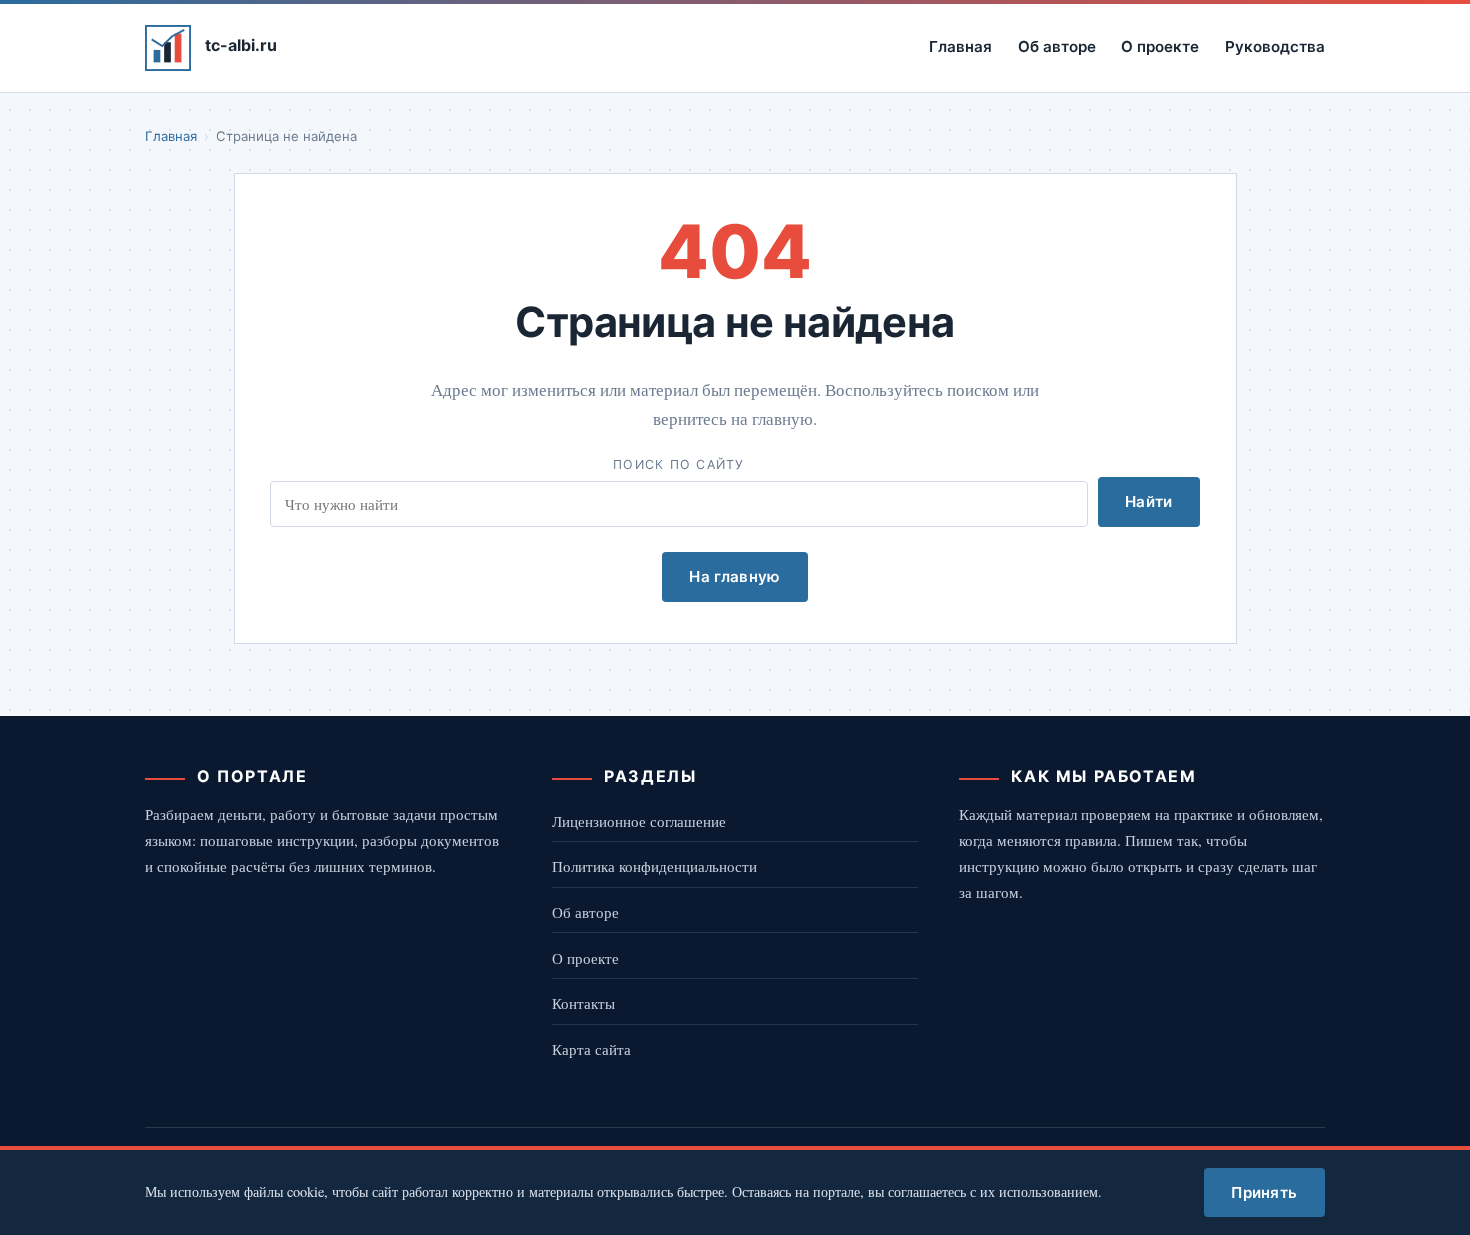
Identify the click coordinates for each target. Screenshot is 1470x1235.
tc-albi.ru (241, 45)
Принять (1264, 1192)
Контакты (583, 1003)
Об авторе (1057, 46)
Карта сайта (591, 1049)
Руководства (1275, 46)
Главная (960, 46)
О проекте (1160, 46)
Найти (1149, 501)
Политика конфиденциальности (654, 866)
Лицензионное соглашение (639, 821)
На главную (734, 576)
